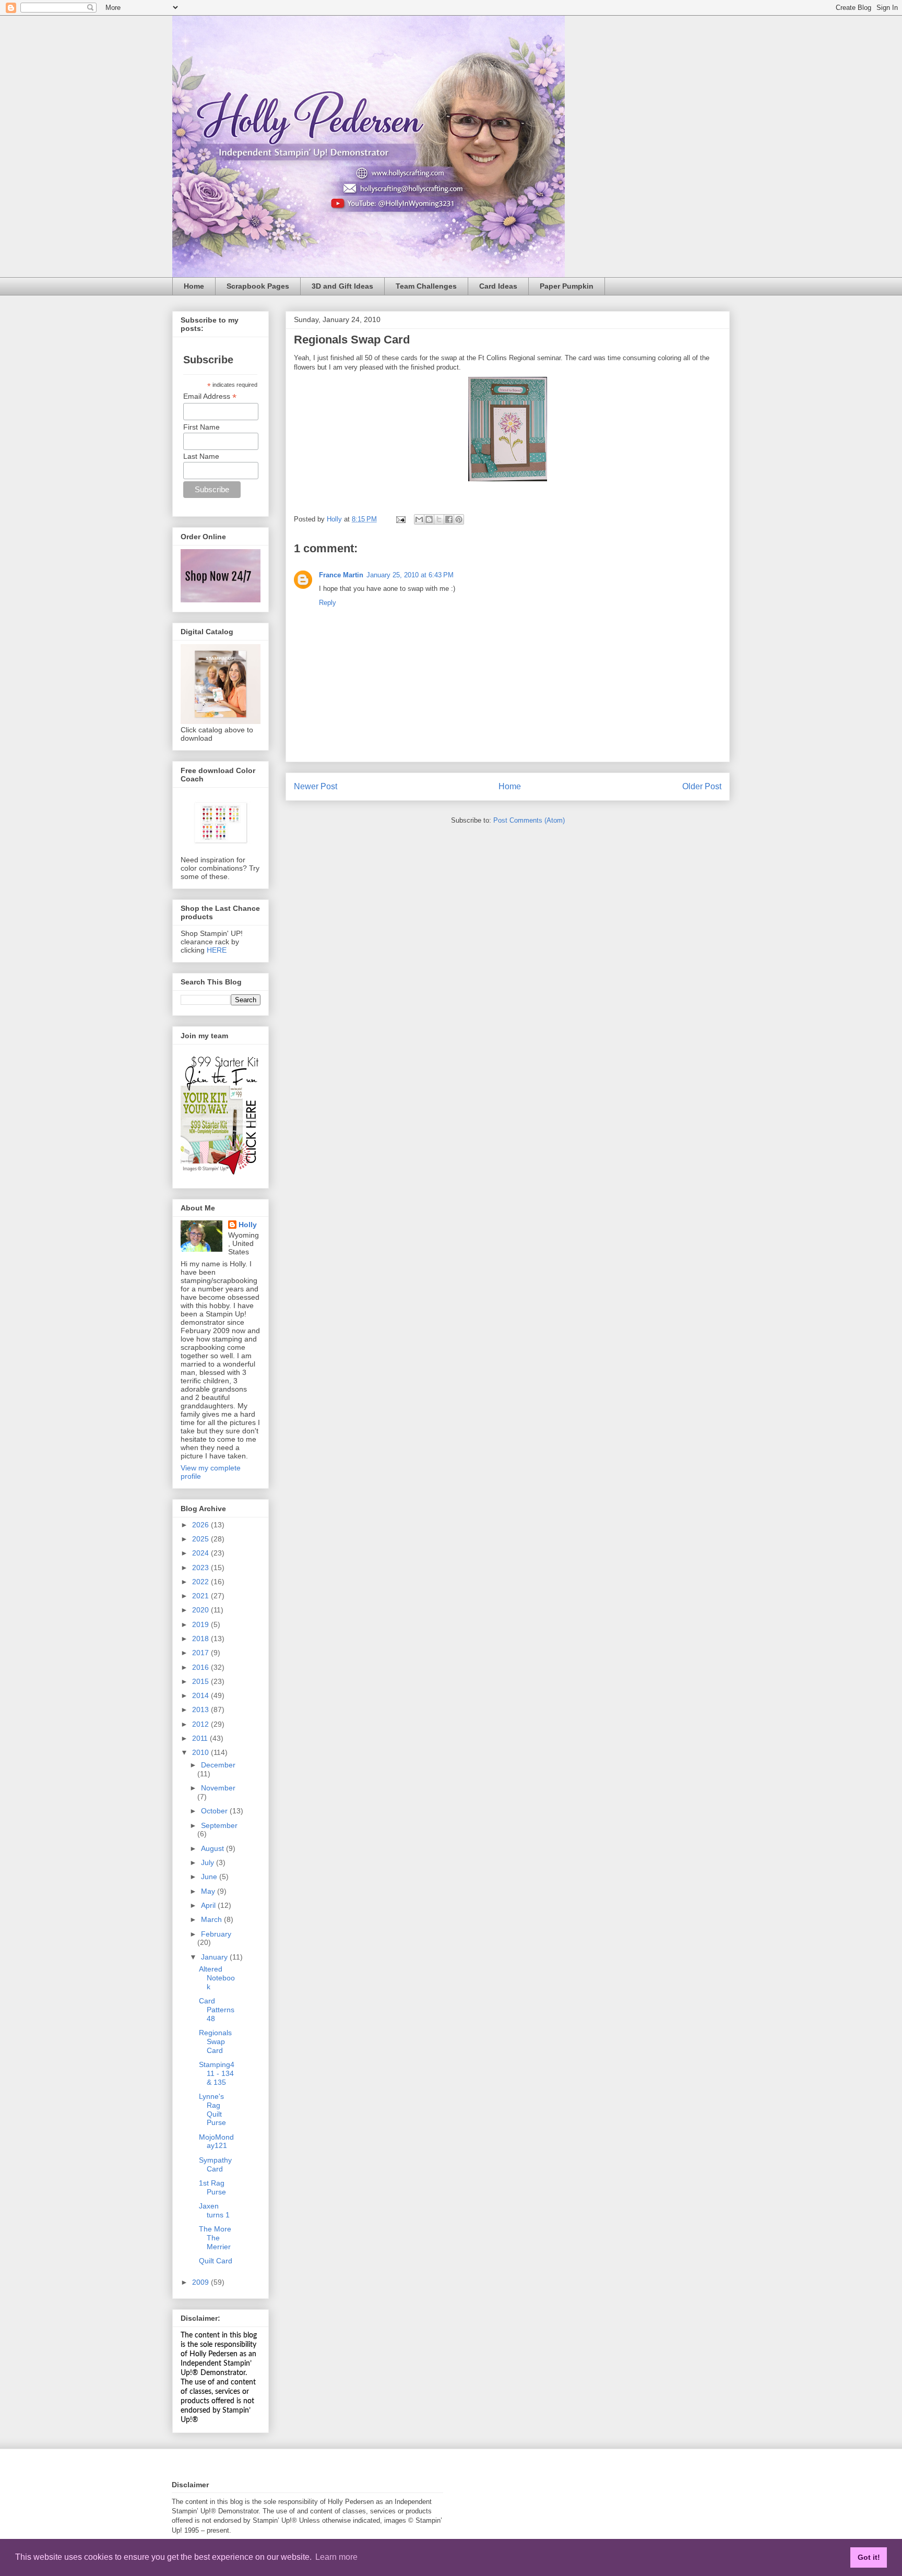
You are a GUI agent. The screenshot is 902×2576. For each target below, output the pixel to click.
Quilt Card (216, 2261)
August (213, 1848)
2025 (201, 1539)
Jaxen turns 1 (214, 2210)
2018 (201, 1639)
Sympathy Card (215, 2164)
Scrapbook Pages (258, 286)
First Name (201, 427)
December (218, 1765)
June (210, 1877)
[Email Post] (400, 519)
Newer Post (316, 786)
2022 (201, 1582)
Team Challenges (426, 286)
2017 (201, 1653)
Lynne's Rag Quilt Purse (212, 2109)
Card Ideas (498, 286)
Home (194, 286)
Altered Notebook (217, 1978)
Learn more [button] (336, 2557)
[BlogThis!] (429, 519)
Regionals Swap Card (215, 2041)
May (209, 1891)
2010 (201, 1752)
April (209, 1905)
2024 (201, 1553)
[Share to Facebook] (449, 519)
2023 (201, 1568)
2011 (201, 1738)
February (216, 1934)
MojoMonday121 (216, 2141)
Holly (248, 1225)
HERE (217, 950)
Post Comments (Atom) (529, 820)
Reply (328, 603)
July (209, 1862)
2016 (201, 1667)
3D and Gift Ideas (342, 286)
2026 (201, 1525)
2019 (201, 1624)
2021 (201, 1596)
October (215, 1811)
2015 (201, 1681)
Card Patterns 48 (217, 2010)
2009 (201, 2282)
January (215, 1957)
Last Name (201, 456)
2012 (201, 1724)
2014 (201, 1695)
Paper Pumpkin (567, 286)
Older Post (702, 786)
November (218, 1788)
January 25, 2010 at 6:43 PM (410, 575)
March (212, 1919)
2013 (201, 1710)
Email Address (210, 396)
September (219, 1825)
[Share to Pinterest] (459, 519)
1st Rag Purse (212, 2187)
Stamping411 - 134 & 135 (217, 2073)
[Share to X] (439, 519)
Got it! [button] (869, 2557)
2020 (201, 1610)
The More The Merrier (215, 2238)
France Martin (341, 575)
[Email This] (419, 519)
